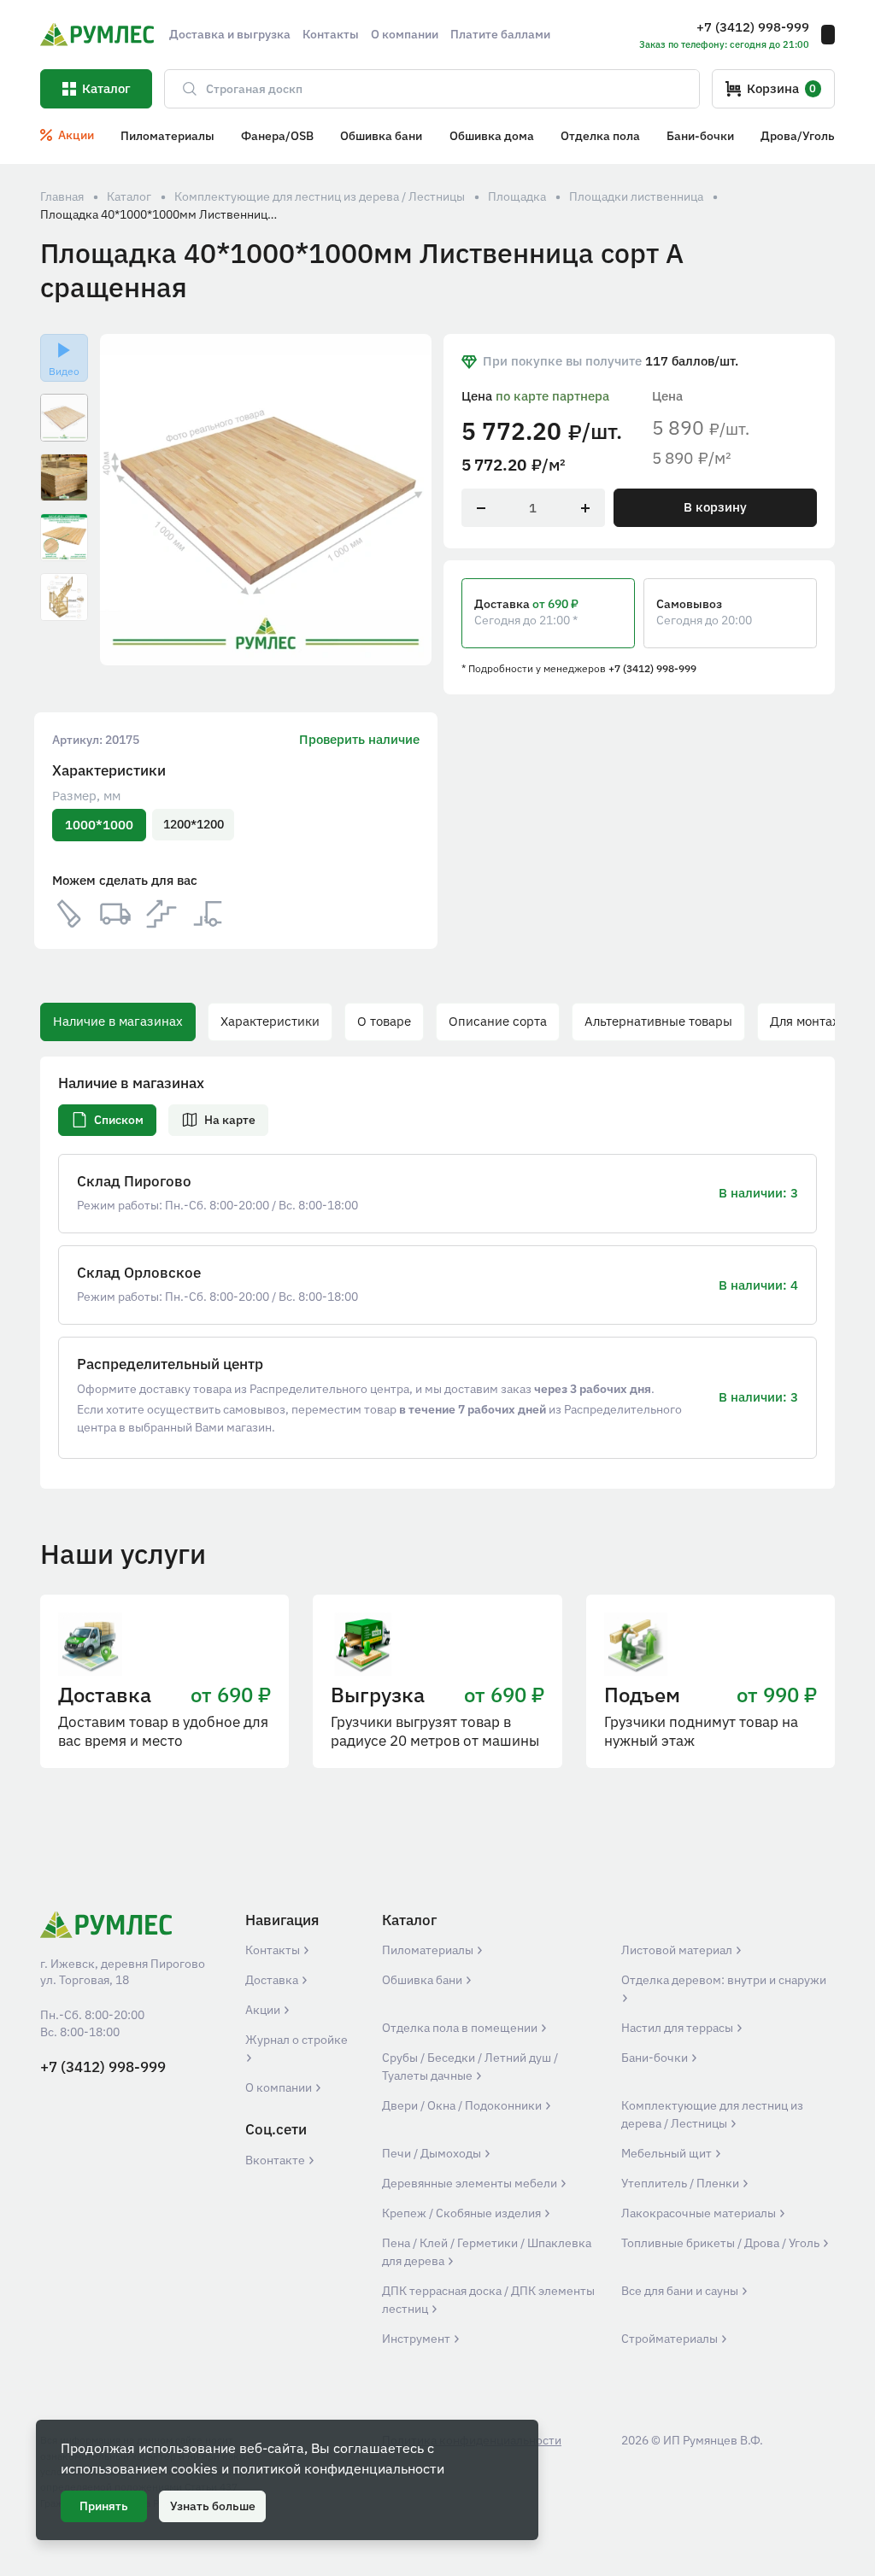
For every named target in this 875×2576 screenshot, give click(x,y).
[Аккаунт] (828, 35)
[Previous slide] (124, 500)
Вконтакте (276, 2160)
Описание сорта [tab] (498, 1021)
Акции (264, 2010)
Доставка (273, 1980)
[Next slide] (408, 500)
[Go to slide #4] (64, 597)
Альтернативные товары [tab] (658, 1021)
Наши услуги (123, 1554)
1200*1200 (194, 824)
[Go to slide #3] (64, 537)
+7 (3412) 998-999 (652, 668)
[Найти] (182, 89)
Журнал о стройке (297, 2040)
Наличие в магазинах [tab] (118, 1021)
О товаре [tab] (384, 1021)
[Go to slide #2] (64, 477)
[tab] (107, 1120)
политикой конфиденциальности (338, 2468)
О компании (280, 2087)
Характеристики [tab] (270, 1021)
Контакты (274, 1950)
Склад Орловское (139, 1273)
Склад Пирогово (134, 1182)
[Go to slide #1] (64, 418)
